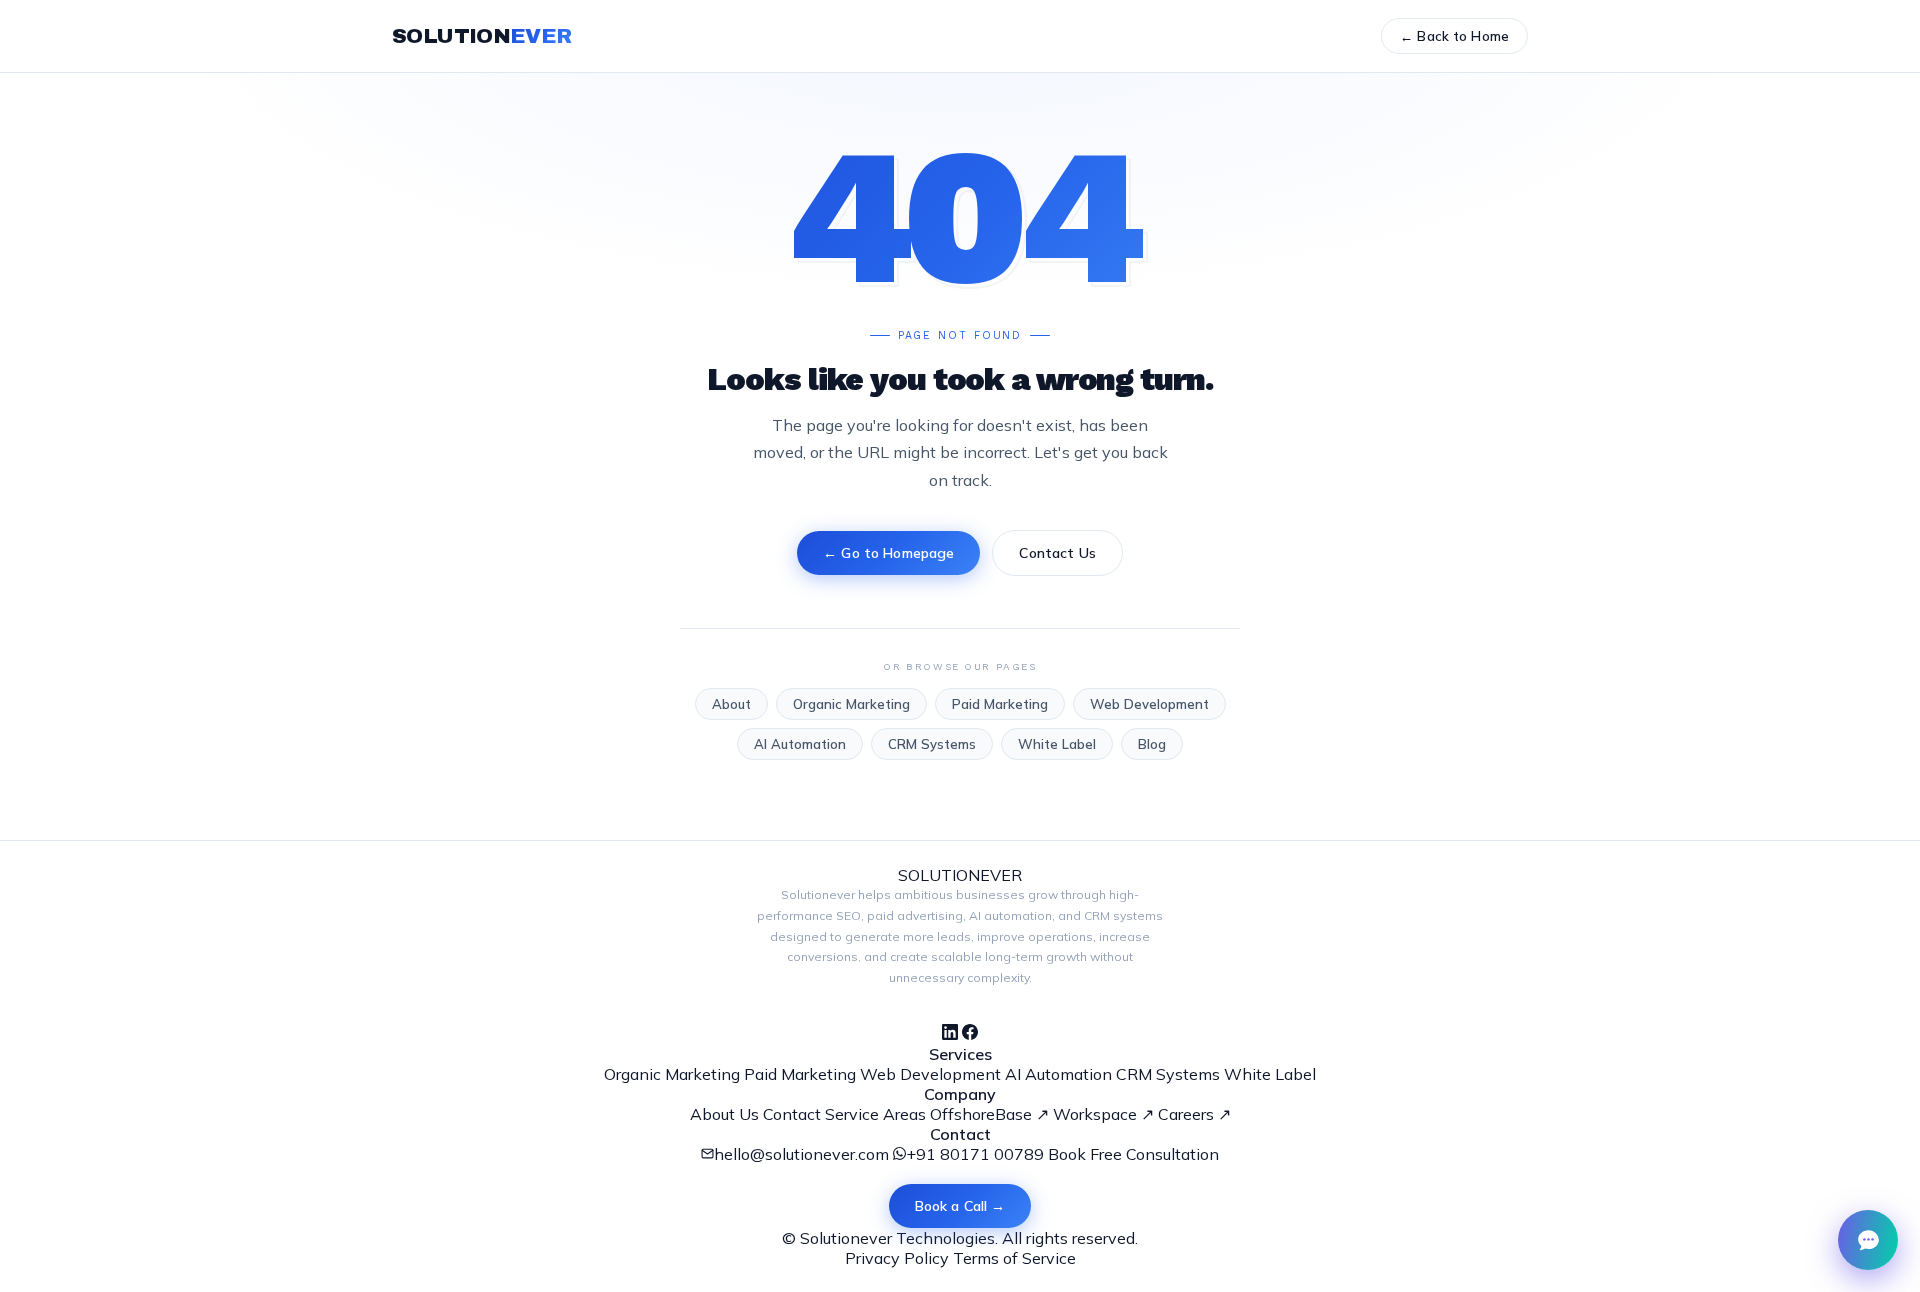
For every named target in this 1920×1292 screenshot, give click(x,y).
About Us (724, 1114)
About (731, 704)
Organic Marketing (851, 704)
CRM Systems (932, 744)
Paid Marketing (1000, 704)
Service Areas (875, 1114)
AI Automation (800, 744)
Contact (792, 1114)
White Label (1057, 744)
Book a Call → (960, 1206)
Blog (1152, 744)
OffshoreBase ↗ (989, 1114)
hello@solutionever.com (801, 1154)
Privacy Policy (897, 1258)
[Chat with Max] (1868, 1240)
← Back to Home (1454, 36)
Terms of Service (1014, 1258)
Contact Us (1057, 553)
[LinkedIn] (950, 1034)
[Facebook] (970, 1034)
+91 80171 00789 (975, 1154)
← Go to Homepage (888, 553)
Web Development (1149, 704)
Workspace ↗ (1103, 1114)
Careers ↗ (1194, 1114)
